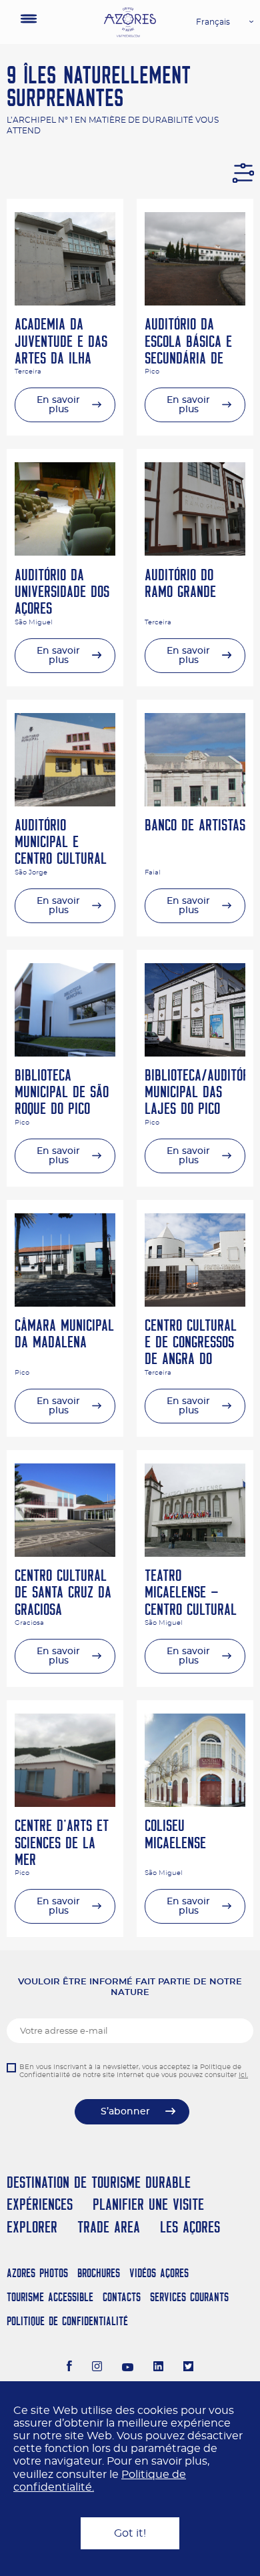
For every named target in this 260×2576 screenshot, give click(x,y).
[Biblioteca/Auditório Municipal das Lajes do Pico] (195, 1053)
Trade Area (109, 2227)
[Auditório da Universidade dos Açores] (65, 552)
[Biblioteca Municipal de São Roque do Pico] (65, 1053)
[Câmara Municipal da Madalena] (65, 1303)
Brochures (99, 2273)
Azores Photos (37, 2273)
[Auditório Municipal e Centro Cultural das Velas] (65, 803)
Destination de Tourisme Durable (99, 2182)
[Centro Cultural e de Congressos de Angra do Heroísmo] (195, 1303)
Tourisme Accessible (50, 2297)
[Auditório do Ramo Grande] (195, 552)
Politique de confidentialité (67, 2321)
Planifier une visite (148, 2204)
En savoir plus (58, 405)
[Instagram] (97, 2368)
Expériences (40, 2204)
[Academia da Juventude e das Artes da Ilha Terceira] (65, 302)
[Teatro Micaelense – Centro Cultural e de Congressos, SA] (195, 1553)
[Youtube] (128, 2368)
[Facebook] (69, 2368)
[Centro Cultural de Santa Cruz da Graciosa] (65, 1553)
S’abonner (125, 2112)
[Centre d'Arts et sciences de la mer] (65, 1804)
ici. (243, 2075)
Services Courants (189, 2297)
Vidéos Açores (159, 2273)
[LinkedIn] (158, 2368)
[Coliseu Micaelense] (195, 1804)
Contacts (122, 2297)
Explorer (32, 2227)
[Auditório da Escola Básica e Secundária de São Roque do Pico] (195, 302)
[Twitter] (188, 2368)
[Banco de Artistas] (195, 803)
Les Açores (190, 2227)
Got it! (130, 2533)
